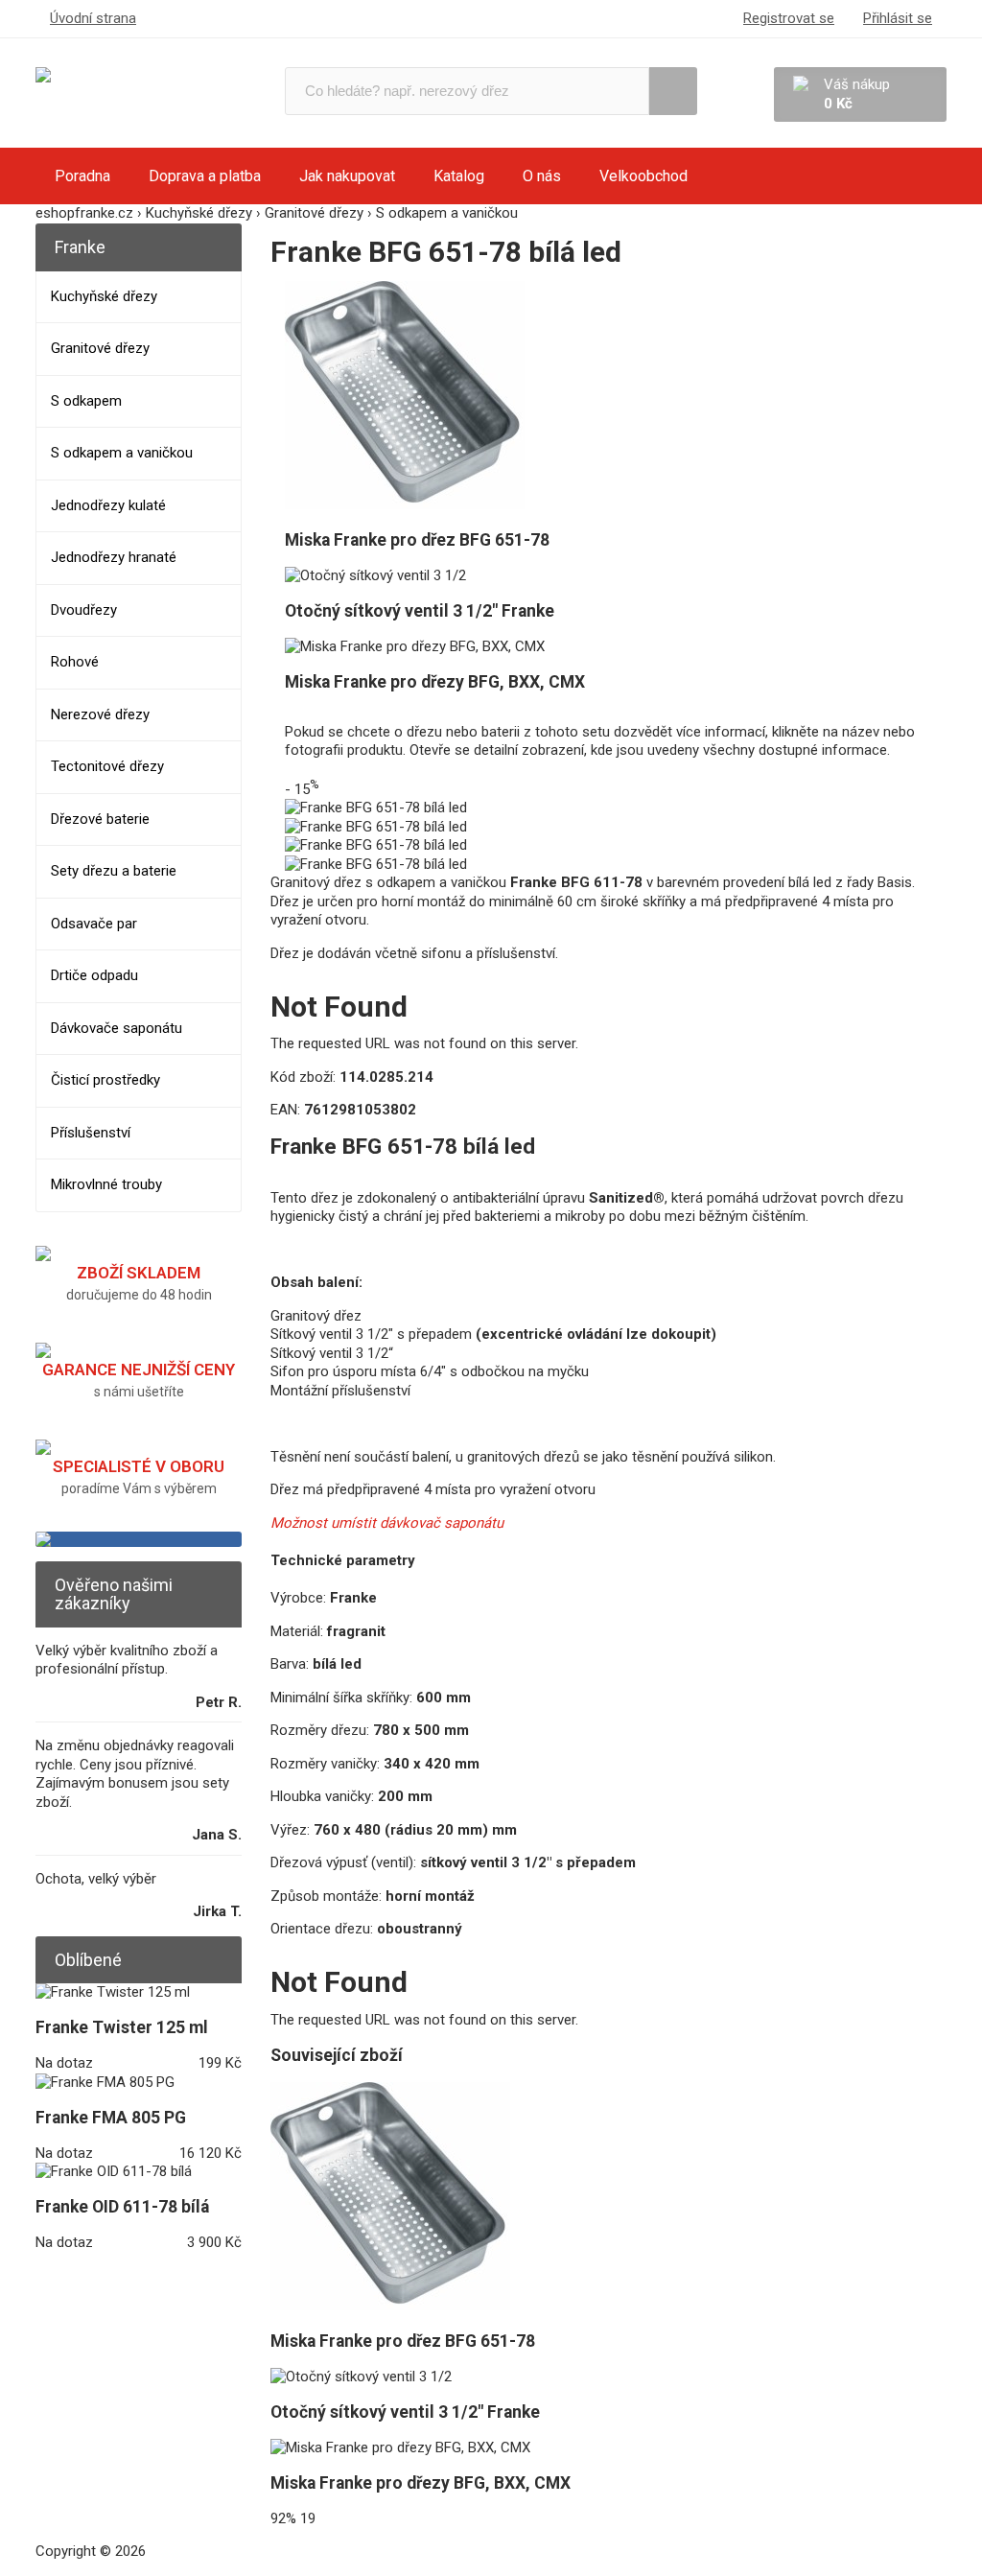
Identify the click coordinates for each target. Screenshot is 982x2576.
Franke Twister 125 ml (122, 2027)
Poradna (82, 176)
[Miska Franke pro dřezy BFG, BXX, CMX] (415, 646)
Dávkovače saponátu (117, 1028)
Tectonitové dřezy (107, 766)
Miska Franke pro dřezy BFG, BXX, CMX (435, 682)
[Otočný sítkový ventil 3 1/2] (375, 575)
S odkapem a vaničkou (122, 453)
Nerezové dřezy (100, 714)
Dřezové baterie (100, 819)
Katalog (459, 176)
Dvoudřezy (84, 610)
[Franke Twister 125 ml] (113, 1992)
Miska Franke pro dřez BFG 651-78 (417, 540)
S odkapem (86, 401)
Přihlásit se (898, 18)
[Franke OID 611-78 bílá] (114, 2171)
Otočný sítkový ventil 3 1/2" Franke (420, 611)
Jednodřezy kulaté (108, 505)
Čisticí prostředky (105, 1080)
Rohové (75, 662)
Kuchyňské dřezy (104, 296)
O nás (542, 176)
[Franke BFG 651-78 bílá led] (376, 808)
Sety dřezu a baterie (114, 871)
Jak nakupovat (347, 176)
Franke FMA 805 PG (111, 2118)
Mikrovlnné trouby (106, 1184)
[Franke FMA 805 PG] (105, 2082)
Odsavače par (94, 924)
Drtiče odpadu (94, 975)
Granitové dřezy (100, 348)
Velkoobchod (643, 176)
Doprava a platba (205, 176)
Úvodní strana (93, 18)
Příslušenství (91, 1133)
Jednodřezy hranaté (114, 557)
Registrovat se (789, 18)
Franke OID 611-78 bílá (122, 2207)
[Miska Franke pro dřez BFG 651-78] (405, 504)
